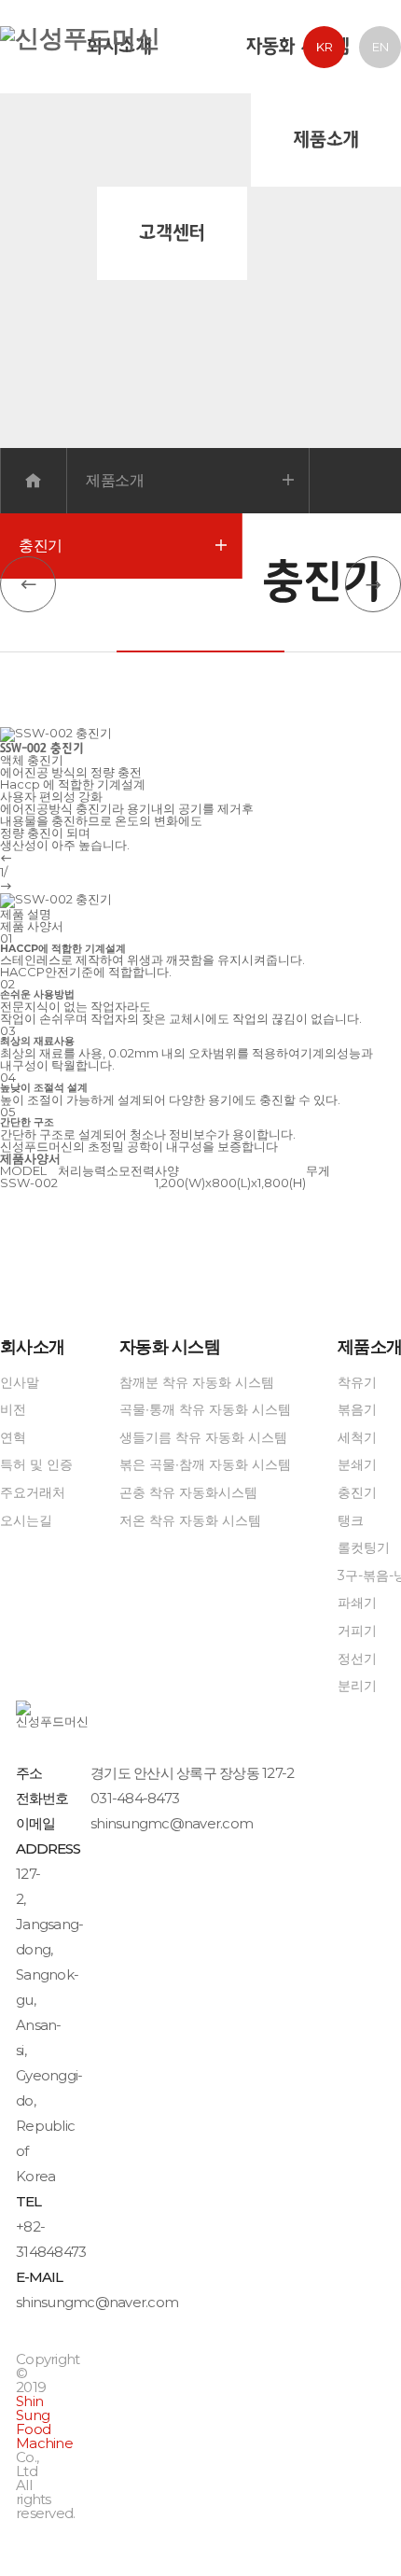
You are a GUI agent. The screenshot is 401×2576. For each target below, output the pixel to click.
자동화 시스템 (297, 47)
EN (380, 47)
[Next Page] (373, 584)
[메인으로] (80, 49)
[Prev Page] (28, 584)
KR (325, 47)
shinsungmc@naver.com (172, 1823)
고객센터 (172, 233)
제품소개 (326, 140)
